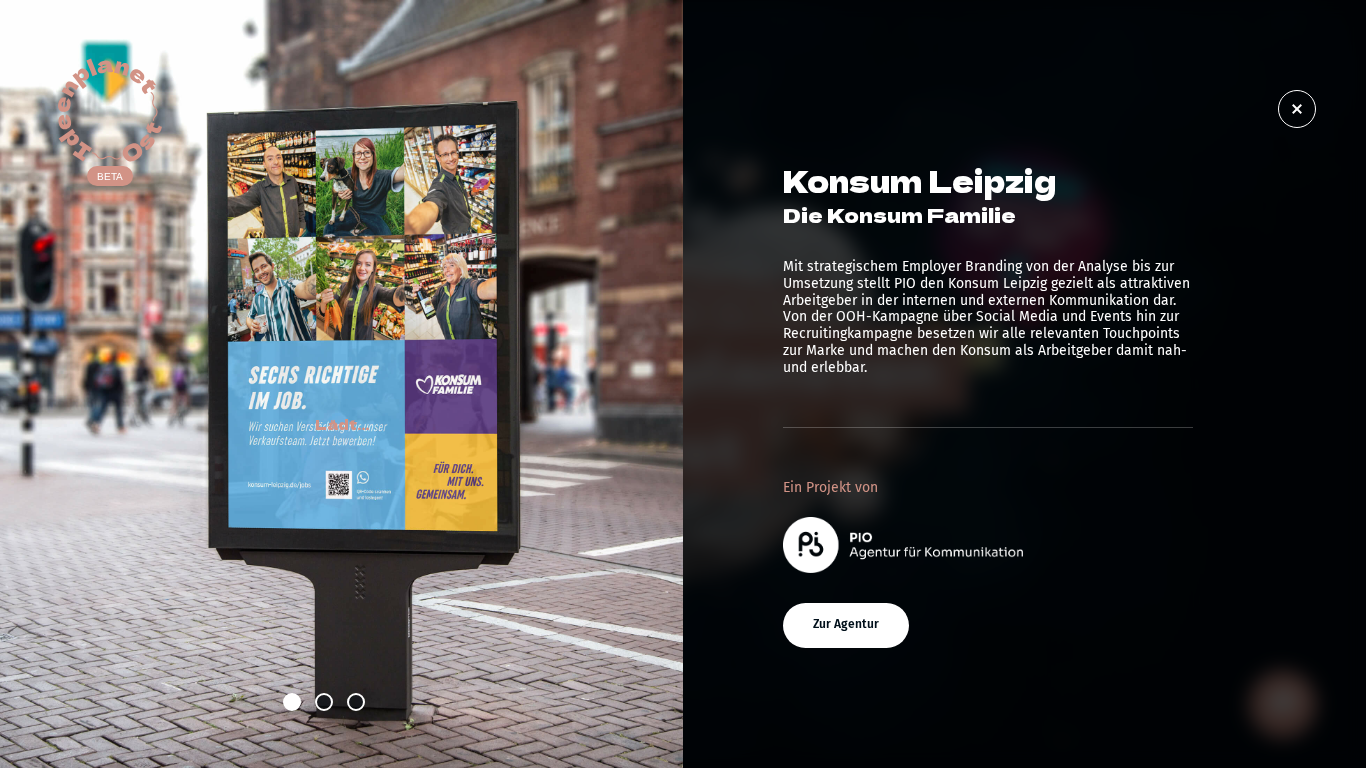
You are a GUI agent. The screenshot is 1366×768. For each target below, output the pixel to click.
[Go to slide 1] (292, 702)
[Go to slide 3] (356, 702)
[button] (846, 625)
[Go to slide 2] (324, 702)
